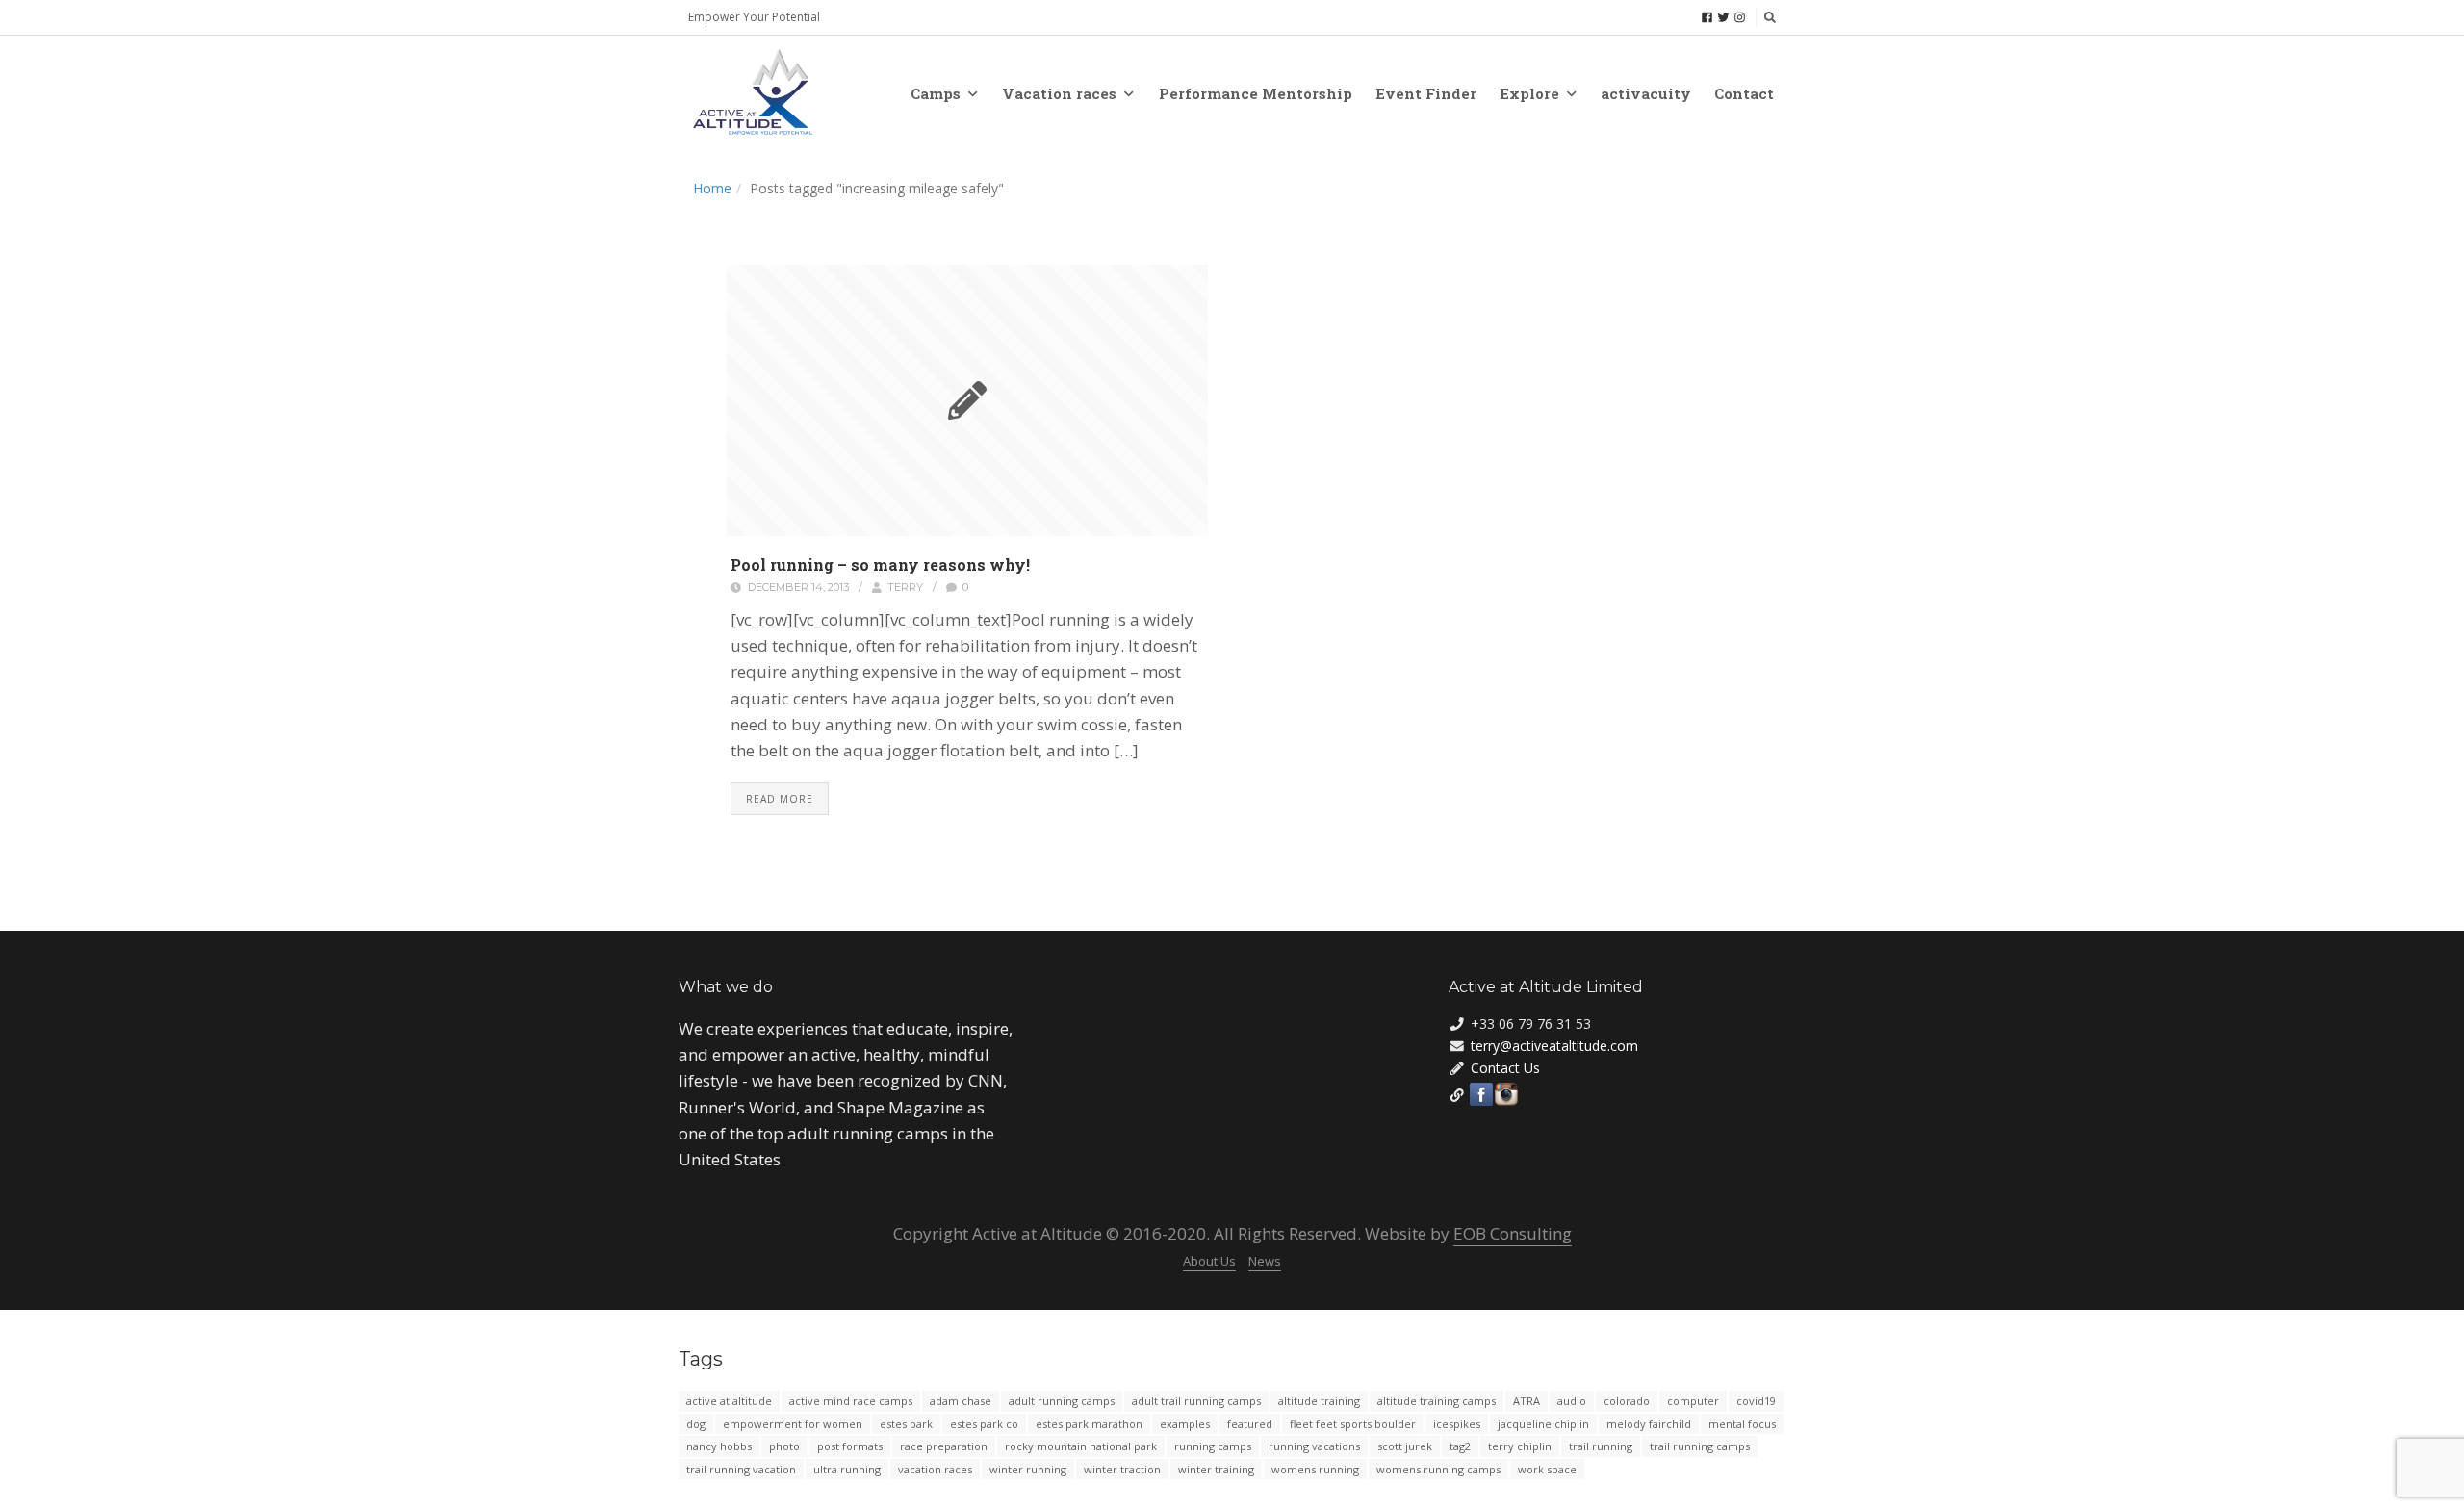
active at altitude (729, 1401)
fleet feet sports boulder (1353, 1424)
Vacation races (1059, 93)
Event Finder (1426, 93)
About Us (1209, 1261)
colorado (1627, 1401)
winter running (1028, 1469)
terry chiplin (1520, 1446)
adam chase (961, 1401)
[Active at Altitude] (753, 93)
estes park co (984, 1424)
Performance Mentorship (1256, 93)
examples (1185, 1424)
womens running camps (1438, 1469)
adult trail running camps (1196, 1401)
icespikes (1457, 1424)
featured (1250, 1424)
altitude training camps (1437, 1401)
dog (696, 1424)
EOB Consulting (1513, 1233)
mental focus (1742, 1424)
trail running (1601, 1446)
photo (784, 1446)
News (1265, 1261)
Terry (905, 587)
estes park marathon (1089, 1424)
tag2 (1460, 1446)
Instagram (1506, 1094)
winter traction (1122, 1469)
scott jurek (1405, 1446)
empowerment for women (793, 1424)
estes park (906, 1424)
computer (1693, 1401)
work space (1547, 1469)
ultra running (847, 1469)
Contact (1744, 93)
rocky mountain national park (1081, 1446)
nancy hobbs (719, 1446)
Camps (936, 93)
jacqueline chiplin (1543, 1424)
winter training (1216, 1469)
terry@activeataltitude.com (1554, 1046)
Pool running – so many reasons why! (880, 564)
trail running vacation (741, 1469)
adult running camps (1062, 1401)
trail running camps (1700, 1446)
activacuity (1646, 93)
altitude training (1319, 1401)
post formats (850, 1446)
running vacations (1314, 1446)
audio (1572, 1401)
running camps (1213, 1446)
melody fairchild (1649, 1424)
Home (712, 188)
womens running (1315, 1469)
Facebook (1481, 1094)
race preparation (944, 1446)
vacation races (935, 1469)
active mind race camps (851, 1401)
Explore (1529, 93)
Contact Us (1505, 1068)
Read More (780, 799)
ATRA (1527, 1401)
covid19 (1756, 1401)
